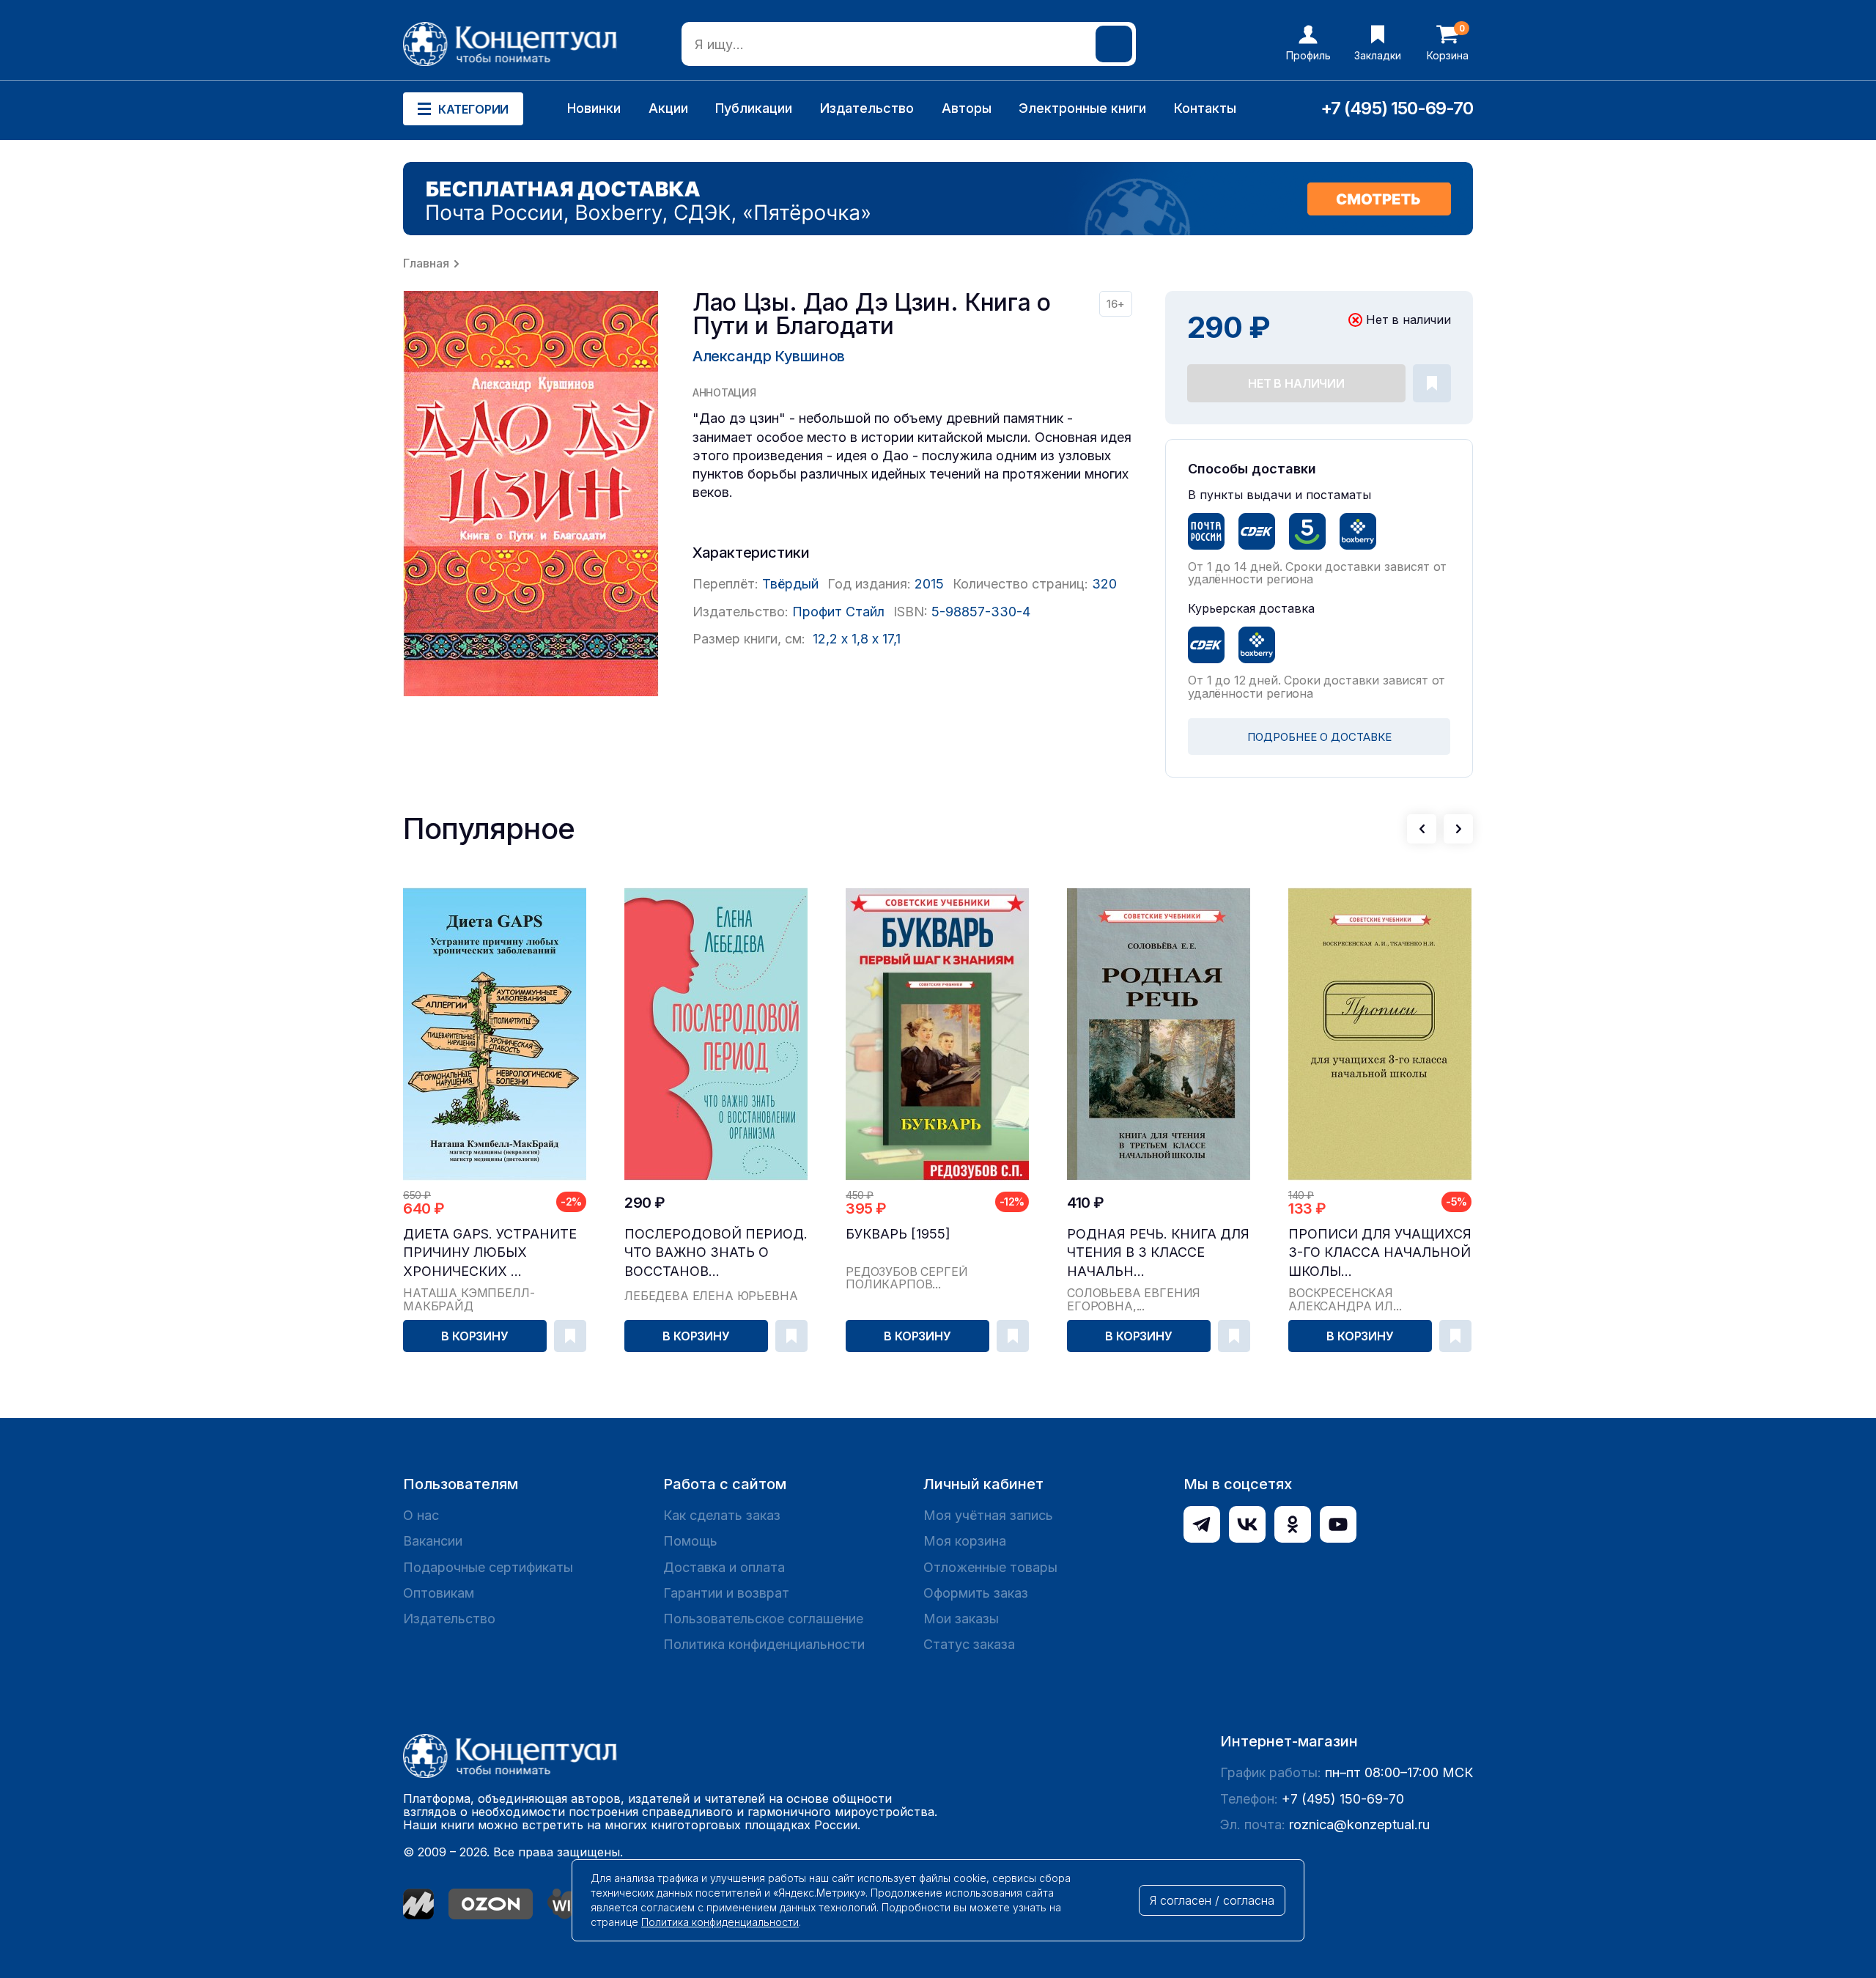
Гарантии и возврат (726, 1593)
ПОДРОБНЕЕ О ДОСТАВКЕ (1319, 737)
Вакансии (433, 1541)
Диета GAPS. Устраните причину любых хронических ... (490, 1252)
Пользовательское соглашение (763, 1619)
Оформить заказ (976, 1593)
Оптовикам (439, 1593)
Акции (668, 108)
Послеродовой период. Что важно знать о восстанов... (716, 1252)
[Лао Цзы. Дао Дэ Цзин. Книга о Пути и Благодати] (531, 494)
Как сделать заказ (722, 1515)
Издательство (867, 108)
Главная (426, 263)
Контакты (1205, 108)
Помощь (690, 1541)
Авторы (967, 108)
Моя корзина (965, 1541)
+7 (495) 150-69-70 (1397, 108)
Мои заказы (961, 1619)
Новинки (594, 108)
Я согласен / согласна (1212, 1900)
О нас (421, 1515)
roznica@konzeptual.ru (1359, 1824)
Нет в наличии (1296, 383)
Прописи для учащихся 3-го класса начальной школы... (1380, 1252)
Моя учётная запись (988, 1515)
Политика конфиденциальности (764, 1644)
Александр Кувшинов (769, 356)
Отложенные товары (990, 1567)
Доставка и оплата (724, 1567)
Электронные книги (1082, 108)
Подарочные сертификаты (488, 1567)
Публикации (754, 108)
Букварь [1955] (898, 1234)
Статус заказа (969, 1644)
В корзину (475, 1336)
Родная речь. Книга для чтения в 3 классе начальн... (1158, 1252)
